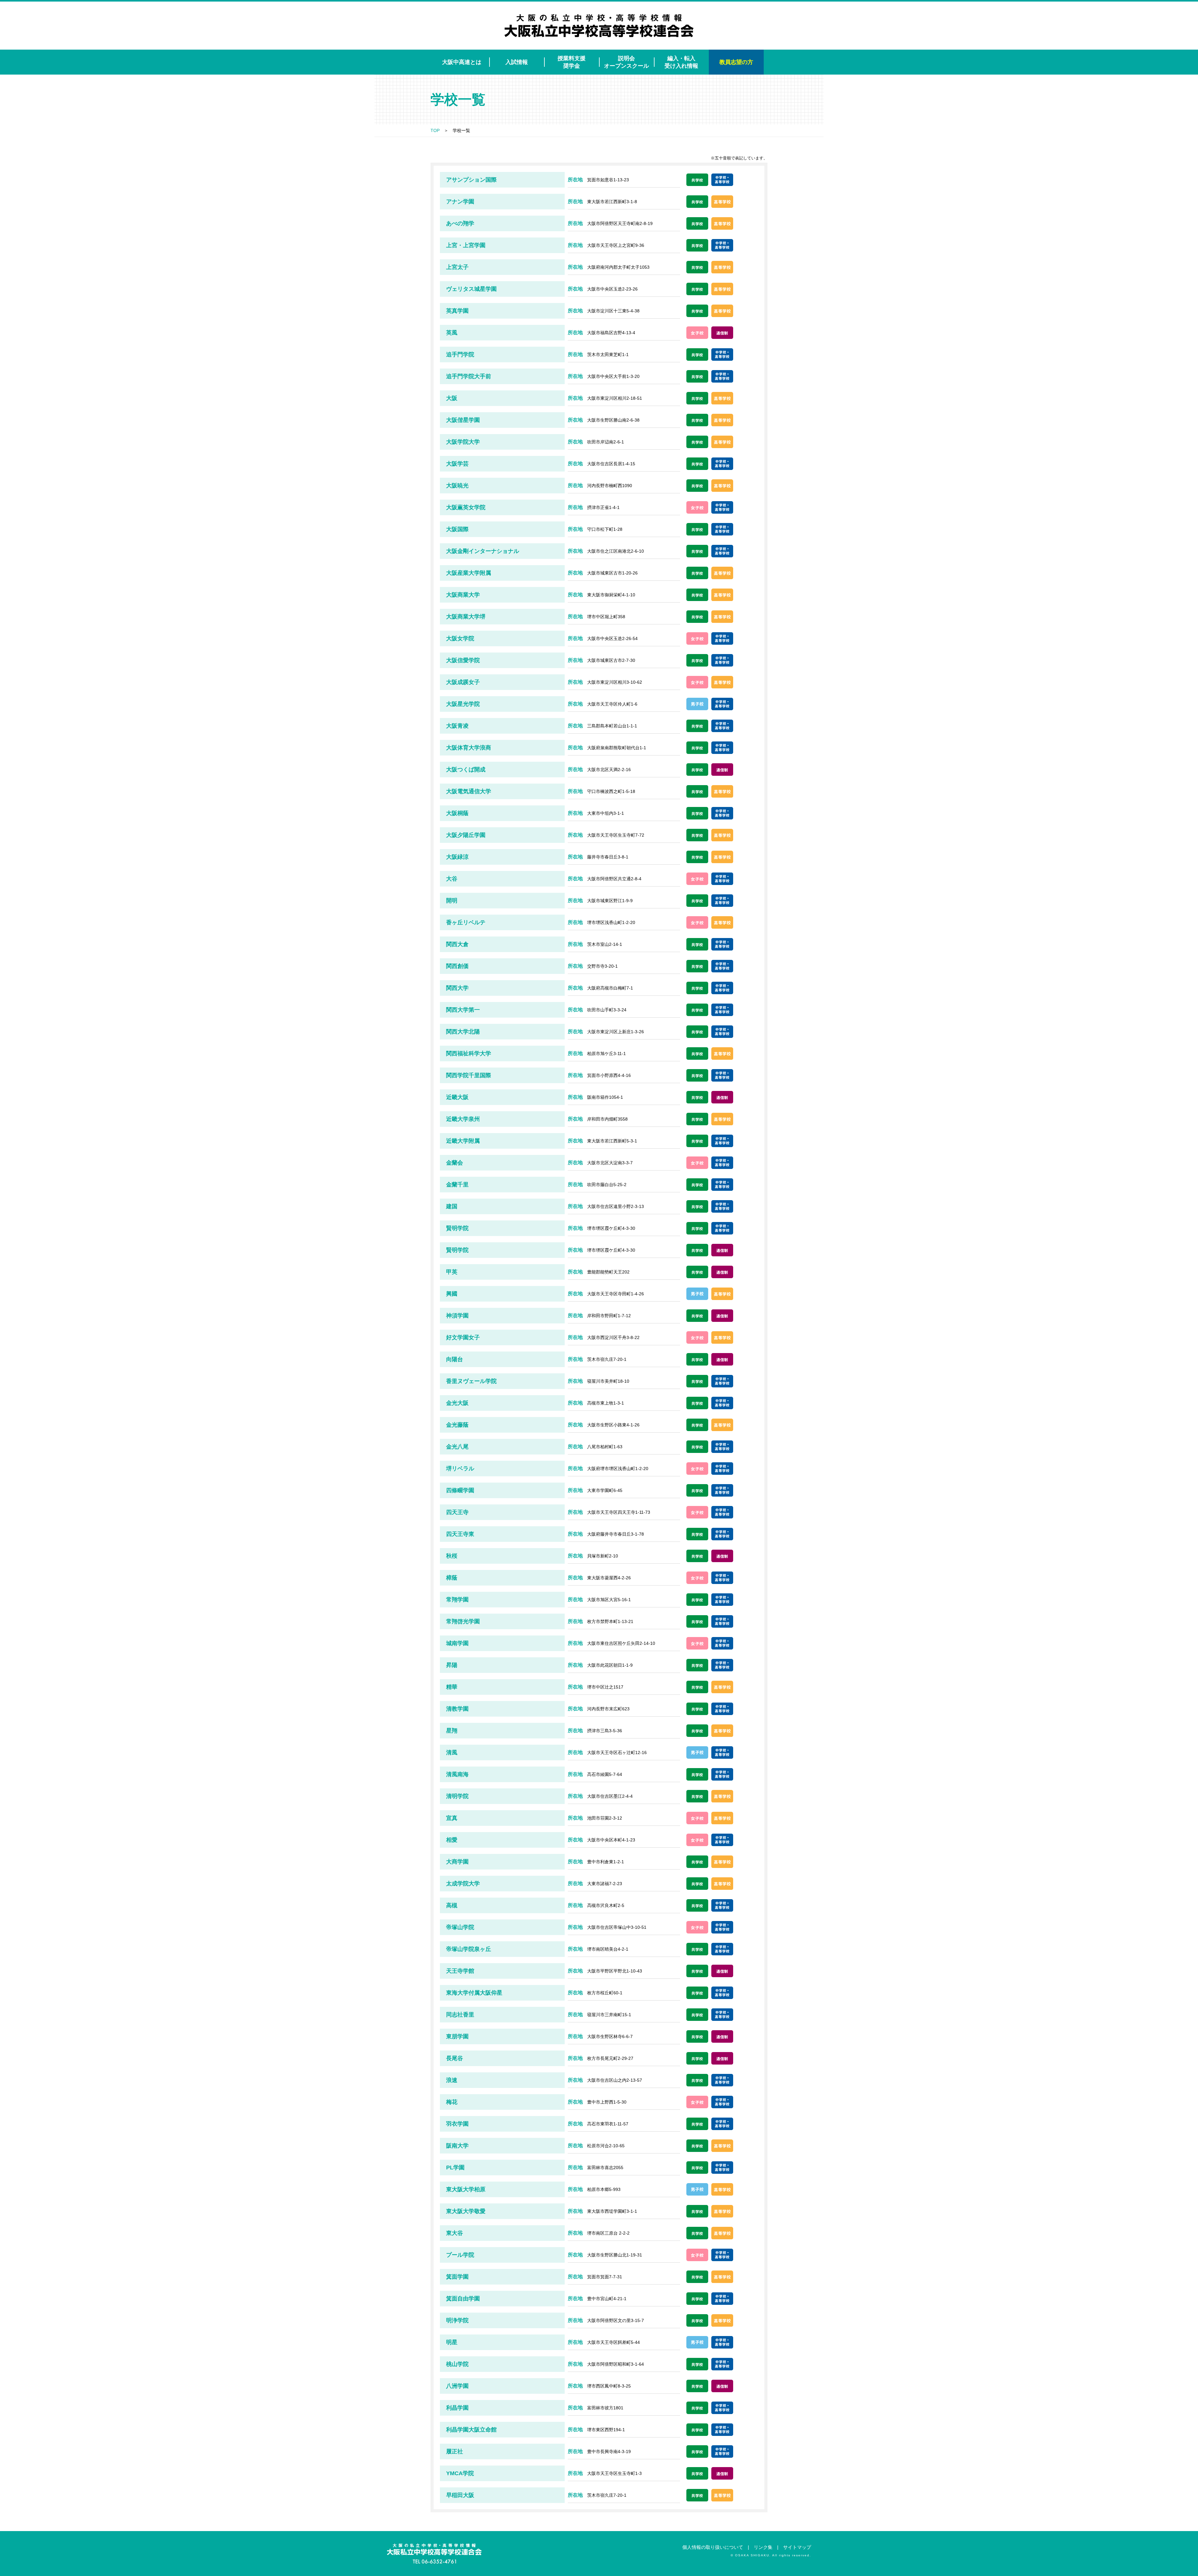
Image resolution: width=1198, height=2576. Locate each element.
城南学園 (457, 1643)
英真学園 (457, 311)
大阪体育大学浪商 (469, 748)
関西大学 (457, 988)
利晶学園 (457, 2408)
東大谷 (455, 2233)
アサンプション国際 (471, 180)
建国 (452, 1206)
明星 (452, 2342)
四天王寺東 (460, 1534)
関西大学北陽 (463, 1032)
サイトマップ (797, 2547)
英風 (452, 333)
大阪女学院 (460, 638)
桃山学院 (457, 2364)
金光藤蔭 (457, 1425)
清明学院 (457, 1796)
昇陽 (452, 1665)
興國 (452, 1294)
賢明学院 (457, 1228)
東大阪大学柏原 (466, 2189)
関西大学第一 (463, 1010)
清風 (452, 1752)
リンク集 (763, 2547)
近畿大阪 (457, 1097)
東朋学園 (457, 2036)
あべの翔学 (460, 223)
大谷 (452, 879)
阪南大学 (457, 2146)
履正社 (455, 2451)
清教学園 (457, 1709)
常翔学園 (457, 1600)
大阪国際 (457, 529)
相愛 (452, 1840)
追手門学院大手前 (469, 376)
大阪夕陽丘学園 (466, 835)
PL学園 (455, 2168)
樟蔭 (452, 1578)
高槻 (452, 1905)
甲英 (452, 1272)
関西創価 (457, 966)
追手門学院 (460, 354)
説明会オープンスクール (626, 62)
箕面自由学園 (463, 2299)
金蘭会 (455, 1163)
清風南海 (457, 1774)
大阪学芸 (457, 464)
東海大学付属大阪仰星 (474, 1993)
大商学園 (457, 1862)
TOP (435, 130)
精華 (452, 1687)
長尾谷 (455, 2058)
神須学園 (457, 1316)
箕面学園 (457, 2277)
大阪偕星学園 (463, 420)
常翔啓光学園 (463, 1621)
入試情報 (517, 62)
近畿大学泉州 (463, 1119)
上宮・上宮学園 (466, 245)
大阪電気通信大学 (469, 791)
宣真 (452, 1818)
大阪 (452, 398)
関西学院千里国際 (469, 1075)
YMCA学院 (460, 2473)
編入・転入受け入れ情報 (681, 62)
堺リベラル (460, 1469)
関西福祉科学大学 (469, 1053)
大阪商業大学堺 (466, 617)
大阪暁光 (457, 486)
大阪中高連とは (462, 62)
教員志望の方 (736, 62)
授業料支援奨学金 (572, 62)
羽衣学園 (457, 2124)
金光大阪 (457, 1403)
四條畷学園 (460, 1490)
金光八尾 (457, 1447)
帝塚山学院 (460, 1927)
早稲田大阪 (460, 2495)
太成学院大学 (463, 1884)
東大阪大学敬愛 (466, 2211)
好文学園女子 (463, 1337)
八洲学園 (457, 2386)
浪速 (452, 2080)
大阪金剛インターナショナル (483, 551)
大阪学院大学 (463, 442)
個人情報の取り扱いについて (713, 2547)
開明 (452, 901)
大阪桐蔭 (457, 813)
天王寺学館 (460, 1971)
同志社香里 (460, 2015)
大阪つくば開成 (466, 770)
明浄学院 (457, 2320)
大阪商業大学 (463, 595)
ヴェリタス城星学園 (471, 289)
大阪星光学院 (463, 704)
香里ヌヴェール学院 (471, 1381)
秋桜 (452, 1556)
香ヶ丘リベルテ (466, 922)
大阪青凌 (457, 726)
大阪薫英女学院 (466, 507)
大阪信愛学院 (463, 660)
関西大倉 (457, 944)
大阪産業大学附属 (469, 573)
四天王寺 (457, 1512)
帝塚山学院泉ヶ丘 (469, 1949)
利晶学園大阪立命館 (471, 2430)
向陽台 (455, 1359)
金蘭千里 (457, 1185)
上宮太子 (457, 267)
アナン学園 (460, 202)
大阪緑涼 (457, 857)
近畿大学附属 (463, 1141)
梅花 (452, 2102)
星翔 (452, 1731)
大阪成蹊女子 (463, 682)
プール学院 (460, 2255)
